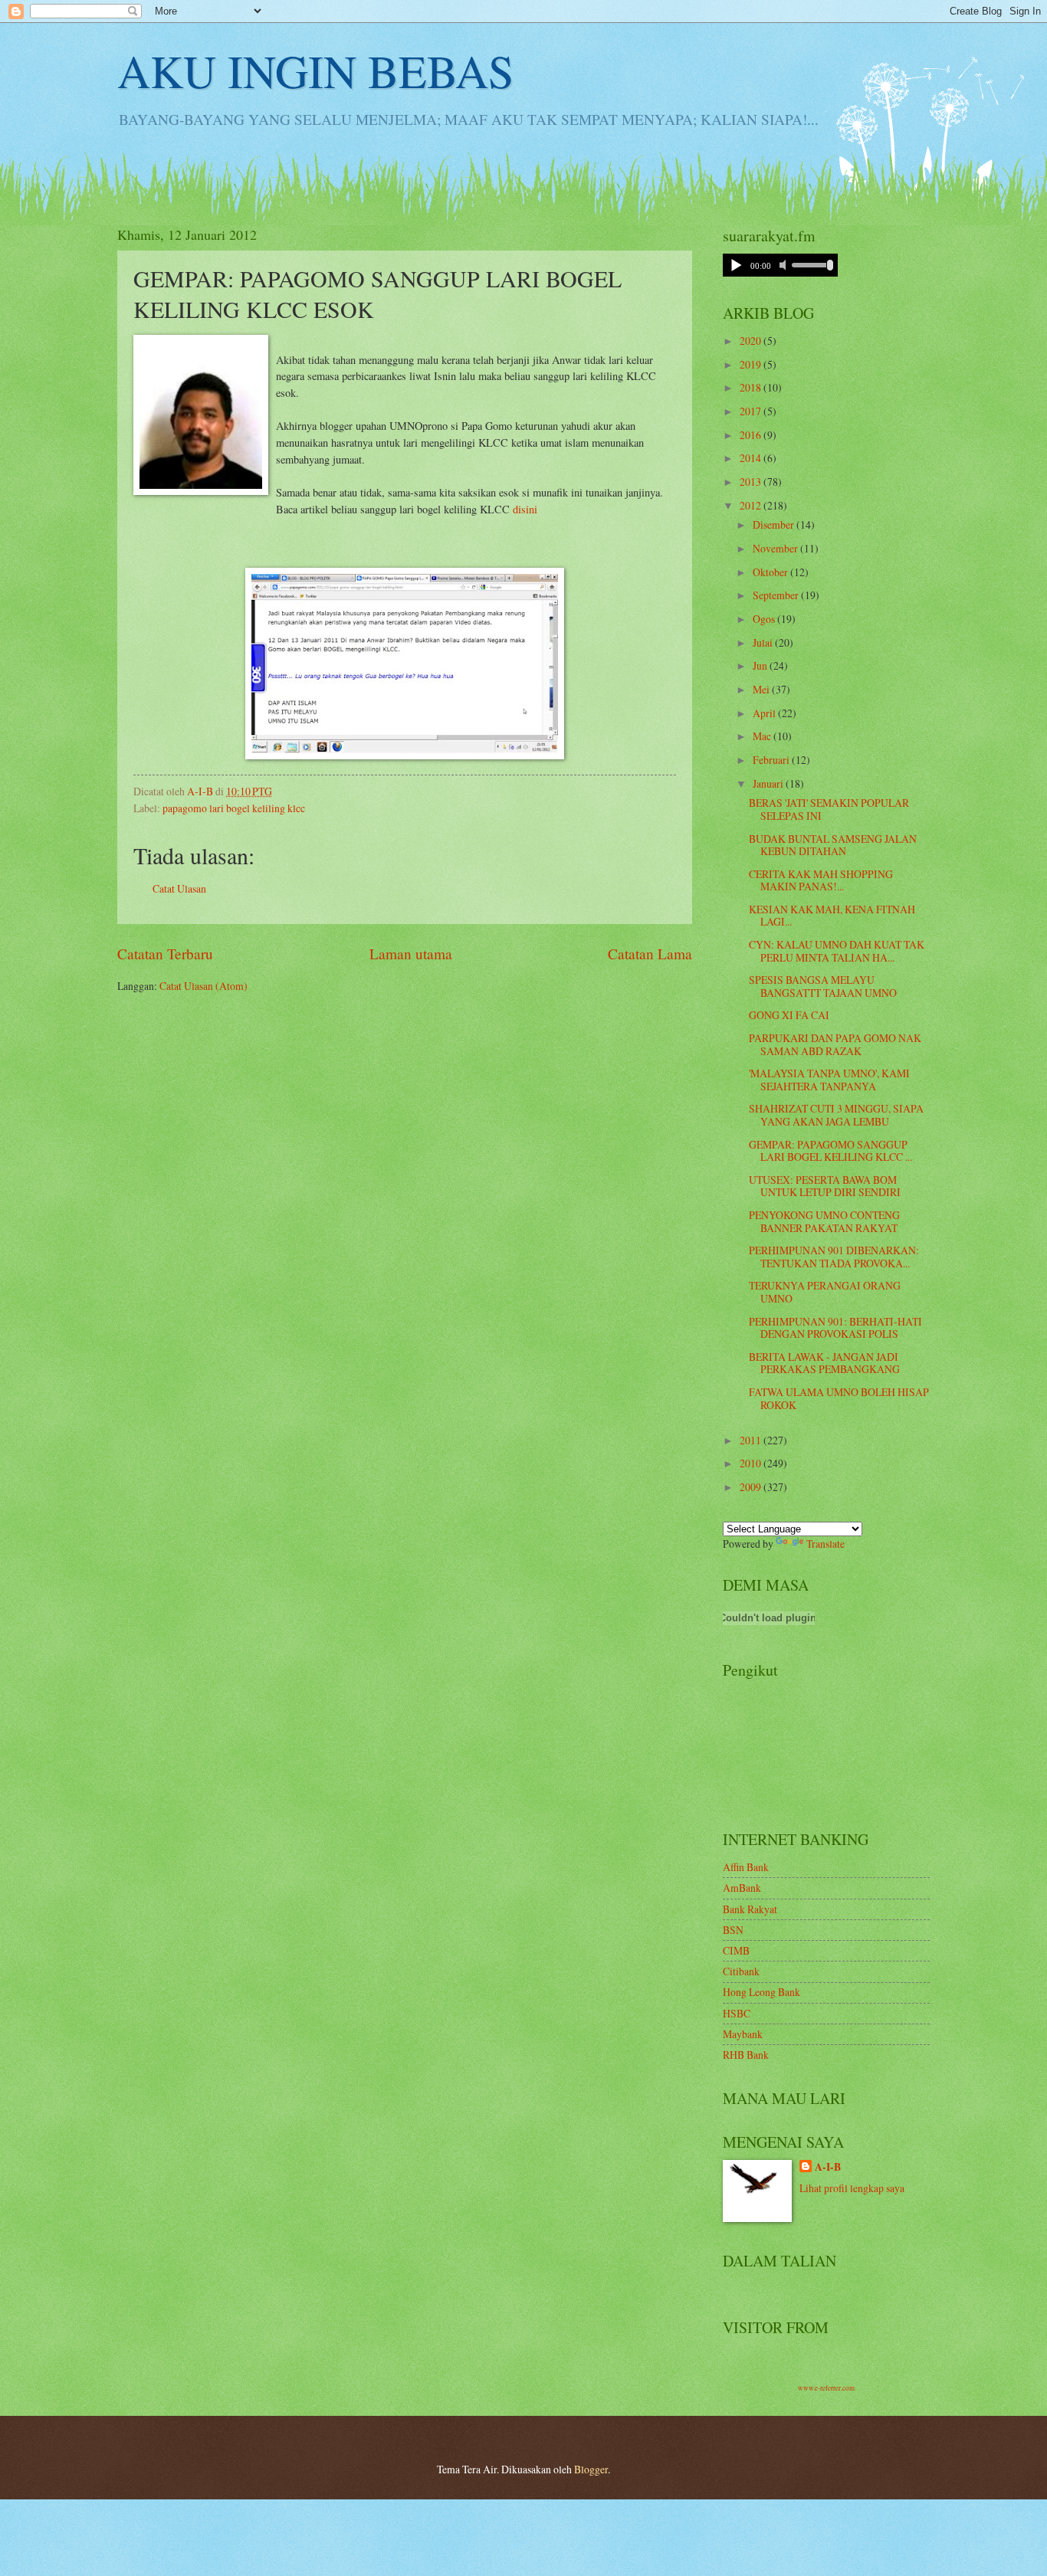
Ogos (765, 619)
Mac (763, 736)
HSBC (737, 2013)
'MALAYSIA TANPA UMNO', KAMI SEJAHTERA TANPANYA (829, 1080)
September (777, 595)
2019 (752, 364)
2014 (752, 458)
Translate (825, 1544)
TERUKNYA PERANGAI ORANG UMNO (825, 1292)
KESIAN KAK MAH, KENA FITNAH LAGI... (832, 916)
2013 (752, 482)
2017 (752, 411)
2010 (752, 1463)
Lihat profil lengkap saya (852, 2188)
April (765, 713)
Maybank (743, 2034)
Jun (761, 665)
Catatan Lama (650, 954)
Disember (775, 524)
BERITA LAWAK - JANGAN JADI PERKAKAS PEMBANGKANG (824, 1363)
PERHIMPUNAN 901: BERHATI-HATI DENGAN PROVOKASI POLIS (835, 1328)
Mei (762, 689)
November (776, 548)
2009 (752, 1487)
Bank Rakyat (750, 1909)
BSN (733, 1930)
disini (525, 509)
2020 (752, 341)
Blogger (591, 2469)
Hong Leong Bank (761, 1992)
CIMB (736, 1950)
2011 (752, 1440)
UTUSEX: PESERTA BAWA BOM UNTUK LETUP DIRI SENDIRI (825, 1186)
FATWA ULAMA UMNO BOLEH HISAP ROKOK (839, 1398)
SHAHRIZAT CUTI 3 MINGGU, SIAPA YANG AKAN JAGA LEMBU (836, 1115)
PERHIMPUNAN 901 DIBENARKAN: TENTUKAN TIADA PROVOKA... (834, 1257)
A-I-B (828, 2167)
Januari (769, 783)
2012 (752, 505)
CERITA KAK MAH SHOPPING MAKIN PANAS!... (821, 880)
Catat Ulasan (179, 888)
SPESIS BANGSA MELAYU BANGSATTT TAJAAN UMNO (823, 986)
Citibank (741, 1971)
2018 (752, 387)
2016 (752, 435)
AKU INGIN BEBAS (315, 70)
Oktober (771, 572)
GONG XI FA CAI (789, 1015)
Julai (764, 642)
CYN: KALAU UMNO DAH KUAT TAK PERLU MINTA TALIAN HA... (837, 951)
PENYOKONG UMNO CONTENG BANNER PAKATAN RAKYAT (824, 1221)
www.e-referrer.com (826, 2388)
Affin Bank (746, 1867)
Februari (772, 760)
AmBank (742, 1888)
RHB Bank (746, 2055)
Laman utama (411, 954)
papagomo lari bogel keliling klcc (234, 808)
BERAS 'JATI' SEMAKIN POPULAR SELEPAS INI (829, 809)
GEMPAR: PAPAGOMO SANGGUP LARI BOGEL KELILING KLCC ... (830, 1151)
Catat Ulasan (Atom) (203, 986)
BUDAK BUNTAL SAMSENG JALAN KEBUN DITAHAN (833, 845)
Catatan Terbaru (165, 954)
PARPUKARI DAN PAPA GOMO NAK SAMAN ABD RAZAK (835, 1044)
